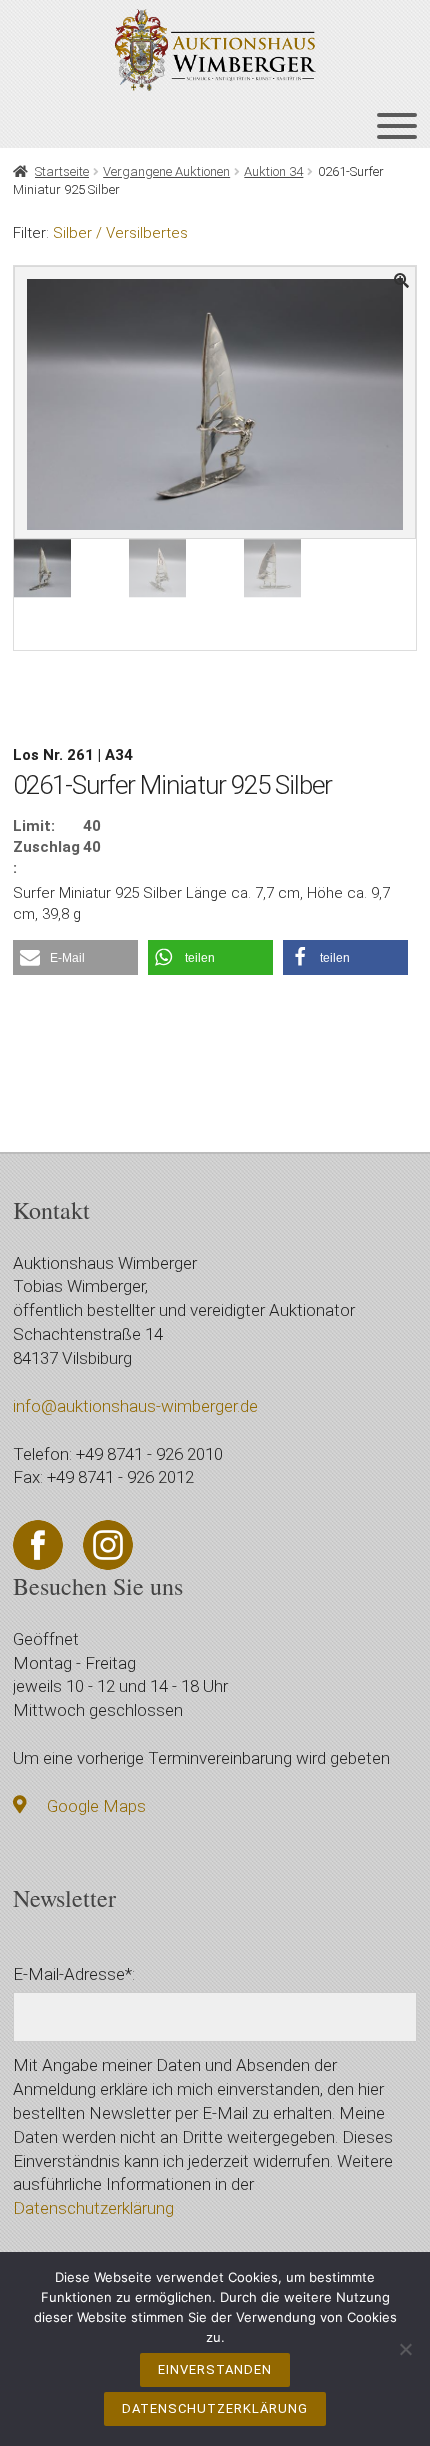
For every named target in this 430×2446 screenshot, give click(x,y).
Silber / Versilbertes (120, 233)
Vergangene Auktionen (166, 171)
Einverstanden (215, 2369)
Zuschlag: (46, 857)
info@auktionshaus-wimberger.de (135, 1406)
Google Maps (96, 1806)
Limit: (34, 826)
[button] (75, 957)
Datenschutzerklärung (93, 2208)
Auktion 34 (273, 171)
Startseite (62, 171)
